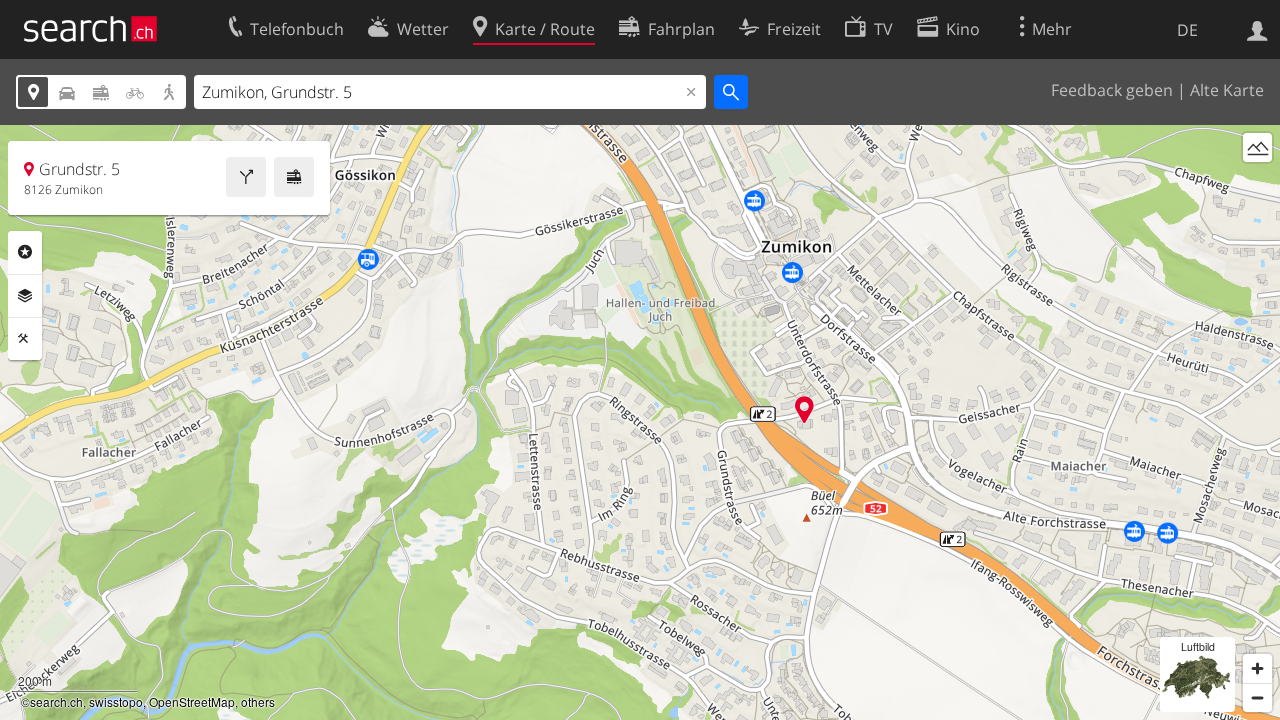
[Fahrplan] (294, 177)
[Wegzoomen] (1257, 697)
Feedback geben (1112, 90)
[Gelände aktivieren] (1257, 147)
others (258, 701)
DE (1187, 30)
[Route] (246, 177)
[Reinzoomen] (1257, 668)
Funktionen (25, 339)
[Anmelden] (1257, 29)
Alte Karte (1227, 90)
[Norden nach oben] (1257, 184)
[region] (640, 422)
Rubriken (25, 252)
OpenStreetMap (192, 701)
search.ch (56, 701)
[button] (804, 409)
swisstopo (116, 701)
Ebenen (25, 296)
